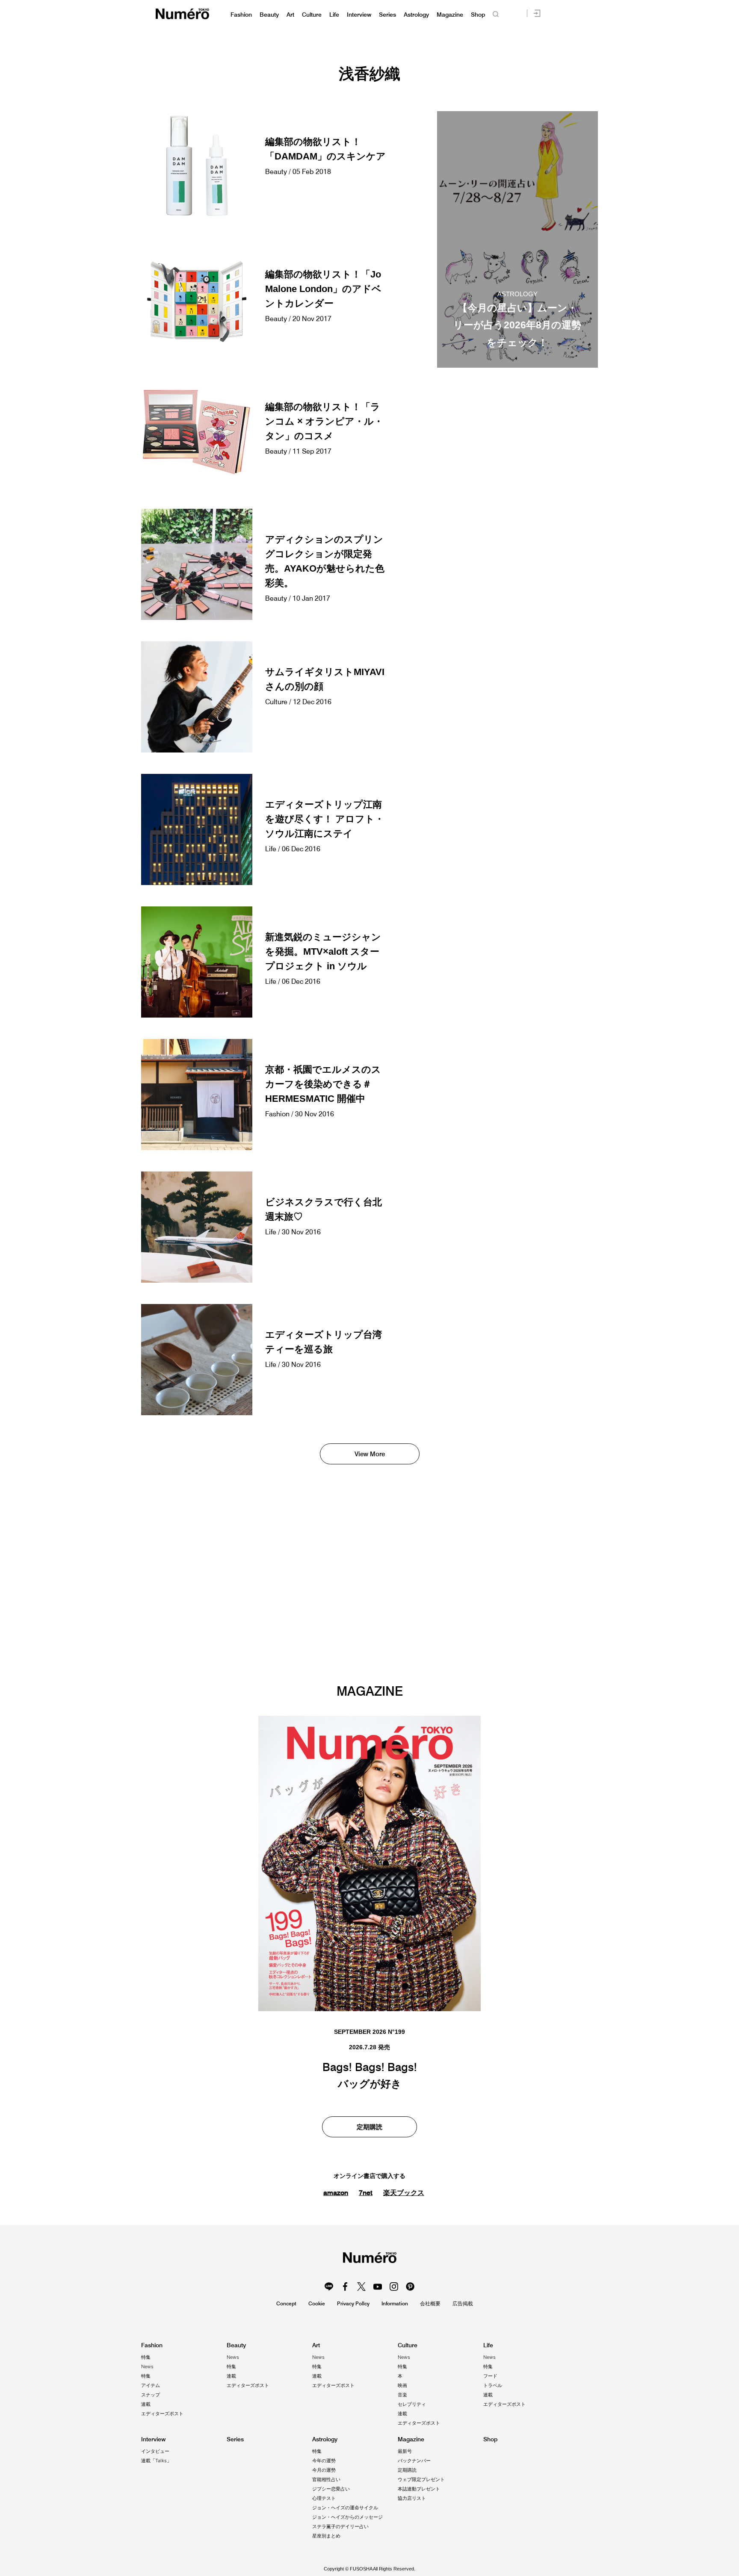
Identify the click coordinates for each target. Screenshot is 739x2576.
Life (334, 15)
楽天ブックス (404, 2193)
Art (290, 15)
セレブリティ (412, 2404)
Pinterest (410, 2287)
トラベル (493, 2385)
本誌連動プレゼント (419, 2489)
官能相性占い (326, 2479)
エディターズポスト (162, 2414)
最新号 (405, 2451)
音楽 (402, 2395)
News (147, 2366)
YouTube (378, 2287)
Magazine (450, 15)
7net (366, 2192)
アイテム (151, 2385)
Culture (312, 15)
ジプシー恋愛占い (331, 2489)
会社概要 (430, 2303)
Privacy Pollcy (353, 2303)
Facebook (345, 2287)
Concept (286, 2303)
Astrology (416, 15)
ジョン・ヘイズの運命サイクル (345, 2508)
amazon (336, 2192)
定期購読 (369, 2127)
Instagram (394, 2287)
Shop (478, 15)
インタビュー (155, 2451)
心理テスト (324, 2498)
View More (370, 1454)
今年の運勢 (324, 2461)
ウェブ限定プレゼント (421, 2479)
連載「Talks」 (156, 2461)
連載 (146, 2404)
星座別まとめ (326, 2536)
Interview (359, 15)
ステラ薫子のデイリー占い (340, 2526)
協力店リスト (412, 2498)
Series (387, 15)
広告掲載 (463, 2303)
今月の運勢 (324, 2470)
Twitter (361, 2287)
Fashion (241, 15)
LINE (329, 2287)
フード (490, 2376)
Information (395, 2303)
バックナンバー (414, 2461)
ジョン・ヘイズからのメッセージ (347, 2517)
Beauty (269, 15)
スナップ (151, 2395)
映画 (402, 2385)
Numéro (182, 14)
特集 (146, 2357)
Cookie (317, 2303)
